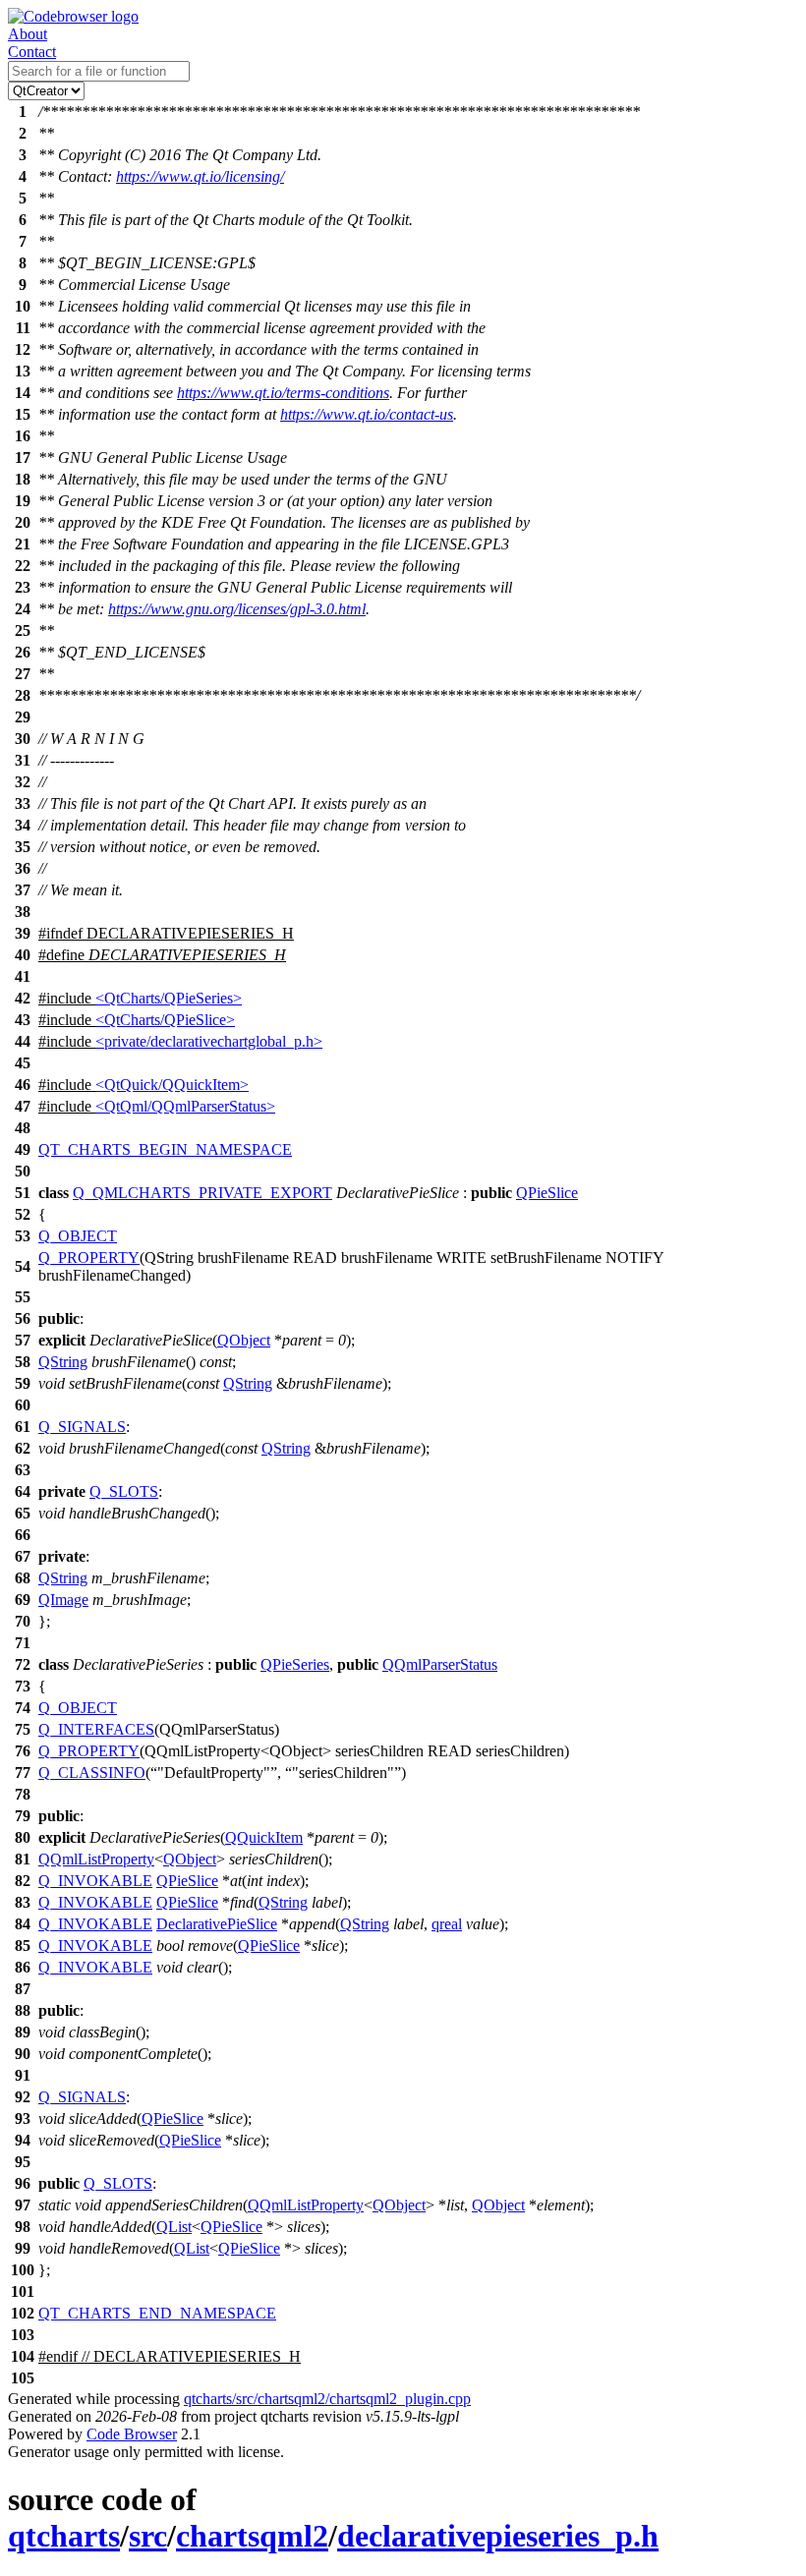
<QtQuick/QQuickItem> (172, 1085)
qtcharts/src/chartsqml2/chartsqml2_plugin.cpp (327, 2399)
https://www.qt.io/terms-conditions (283, 393)
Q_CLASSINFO (92, 1773)
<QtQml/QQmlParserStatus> (185, 1106)
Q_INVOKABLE (95, 1881)
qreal (447, 1924)
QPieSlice (547, 1193)
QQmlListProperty (96, 1859)
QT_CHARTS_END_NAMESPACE (157, 2313)
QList (174, 2227)
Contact (32, 52)
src (148, 2536)
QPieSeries (295, 1664)
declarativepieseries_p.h (498, 2536)
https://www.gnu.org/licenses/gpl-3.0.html (237, 609)
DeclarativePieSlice (217, 1924)
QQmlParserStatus (440, 1664)
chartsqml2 (252, 2536)
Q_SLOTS (124, 1491)
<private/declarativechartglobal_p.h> (209, 1041)
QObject (244, 1340)
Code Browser (132, 2434)
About (28, 34)
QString (63, 1362)
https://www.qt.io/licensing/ (200, 176)
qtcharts (64, 2536)
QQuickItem (264, 1837)
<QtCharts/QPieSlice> (165, 1020)
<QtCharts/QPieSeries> (169, 998)
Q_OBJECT (78, 1236)
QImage (63, 1600)
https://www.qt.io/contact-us (367, 414)
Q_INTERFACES (96, 1729)
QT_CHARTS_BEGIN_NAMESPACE (165, 1149)
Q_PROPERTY (89, 1258)
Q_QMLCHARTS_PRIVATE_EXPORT (202, 1193)
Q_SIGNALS (82, 1427)
